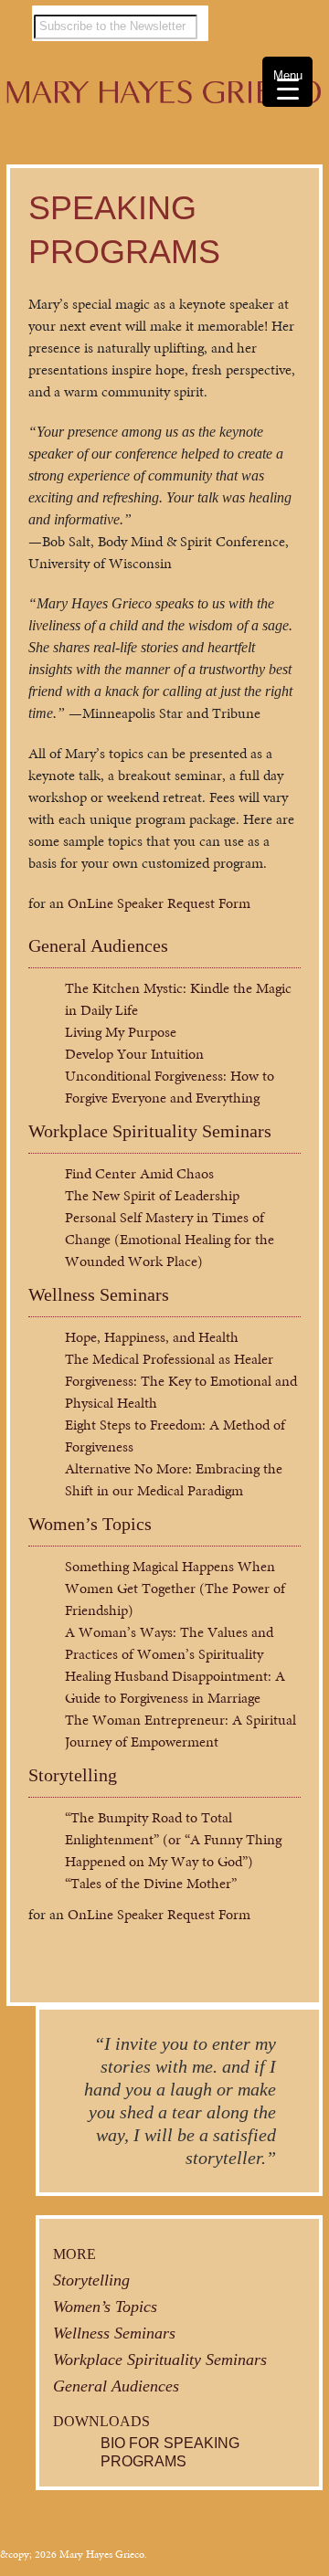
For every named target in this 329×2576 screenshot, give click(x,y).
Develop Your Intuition (134, 1054)
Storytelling (73, 1775)
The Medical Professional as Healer (169, 1359)
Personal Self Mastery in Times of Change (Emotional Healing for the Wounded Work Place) (170, 1239)
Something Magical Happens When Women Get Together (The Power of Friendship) (175, 1588)
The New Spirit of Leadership (152, 1195)
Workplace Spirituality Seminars (150, 1131)
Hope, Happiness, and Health (152, 1337)
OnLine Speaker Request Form (159, 903)
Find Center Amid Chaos (139, 1173)
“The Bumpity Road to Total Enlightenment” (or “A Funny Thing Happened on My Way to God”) (173, 1839)
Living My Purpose (121, 1032)
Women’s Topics (90, 1524)
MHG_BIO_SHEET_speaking (281, 206)
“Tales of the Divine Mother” (151, 1883)
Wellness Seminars (99, 1294)
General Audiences (98, 945)
